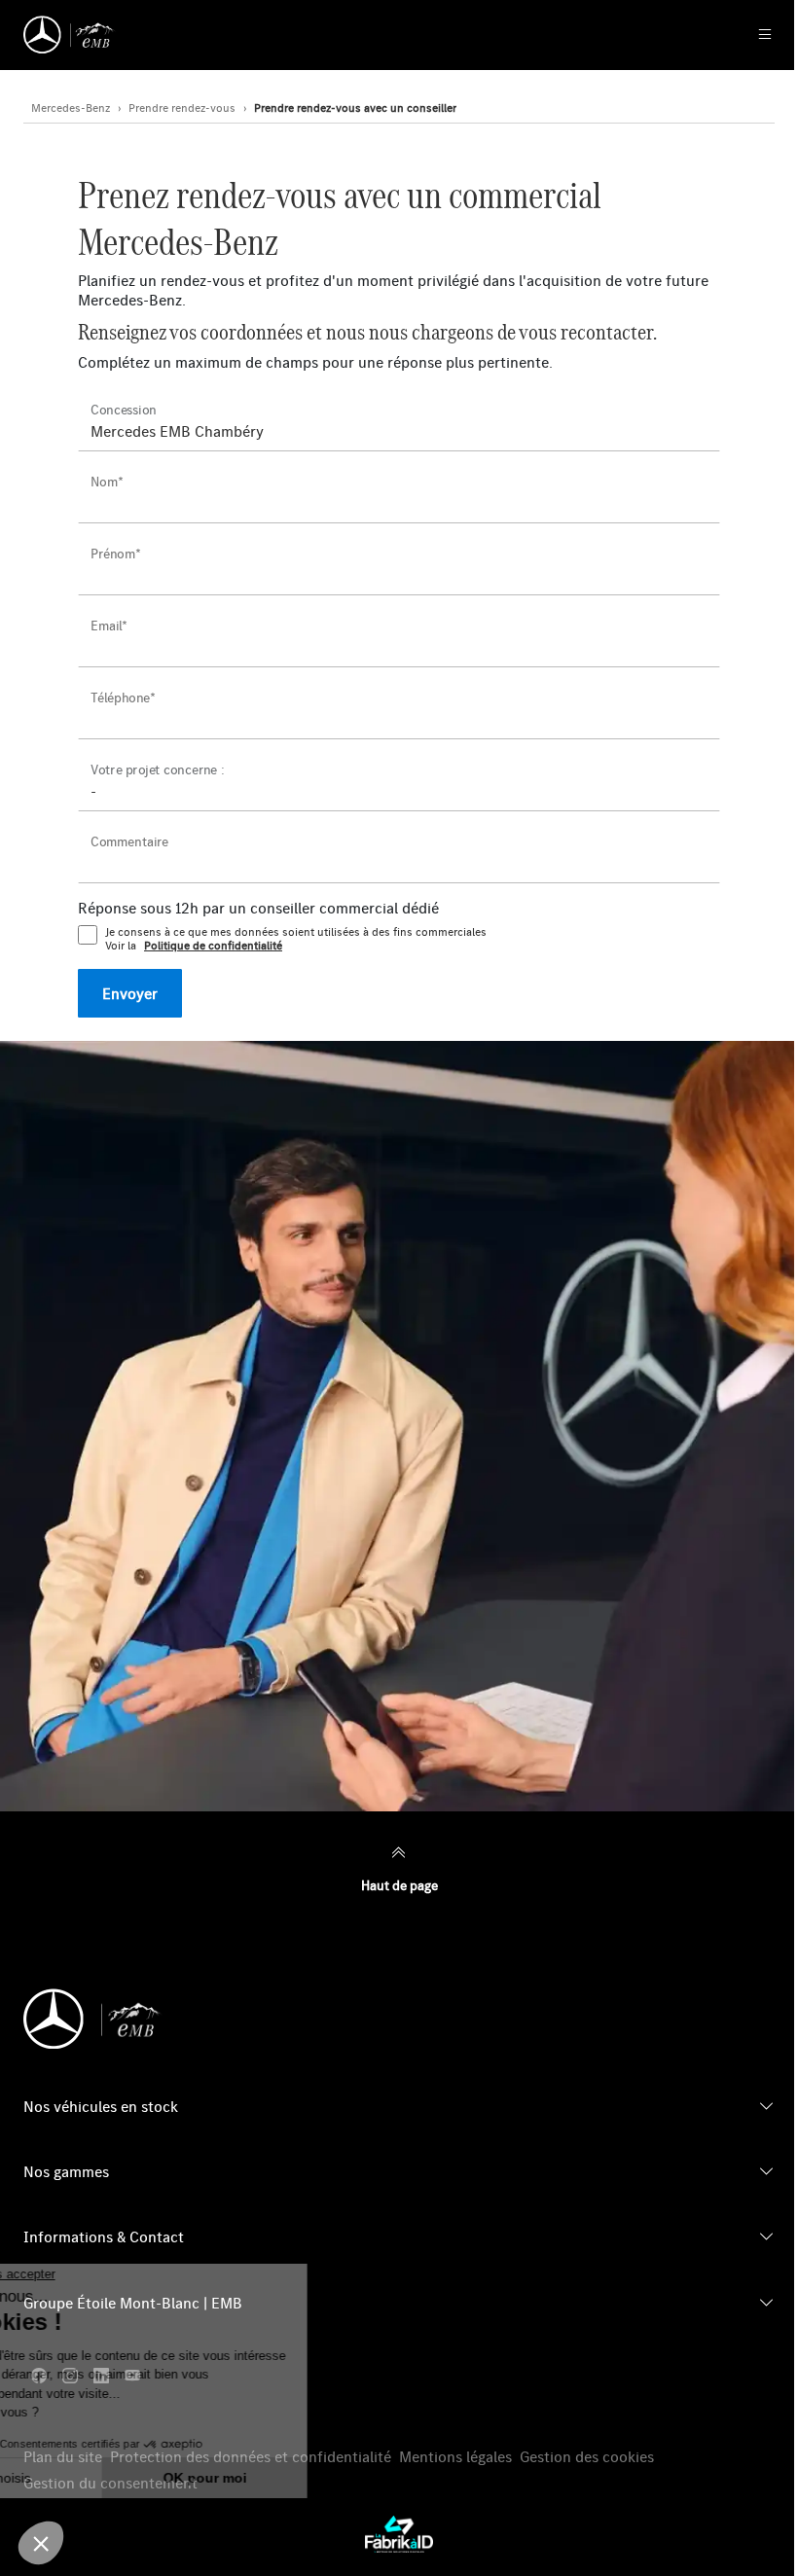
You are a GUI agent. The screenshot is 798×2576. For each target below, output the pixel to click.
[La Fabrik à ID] (399, 2534)
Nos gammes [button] (66, 2171)
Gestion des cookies (587, 2457)
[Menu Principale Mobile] (744, 35)
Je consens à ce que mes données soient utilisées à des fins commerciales (296, 939)
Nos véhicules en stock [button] (101, 2106)
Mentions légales (455, 2457)
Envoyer (130, 993)
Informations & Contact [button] (104, 2236)
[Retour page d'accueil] (70, 35)
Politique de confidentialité (213, 946)
